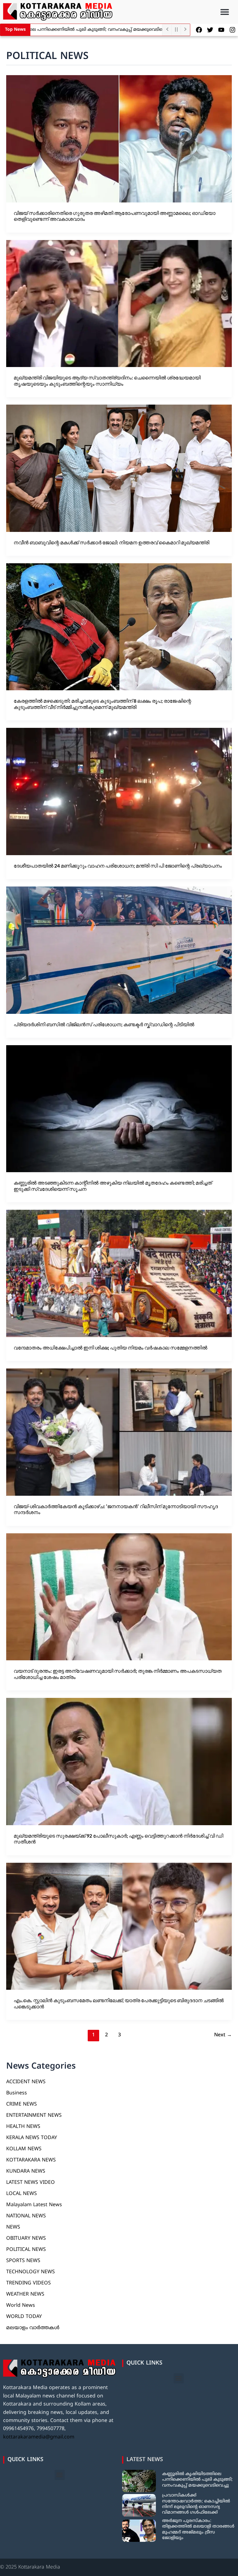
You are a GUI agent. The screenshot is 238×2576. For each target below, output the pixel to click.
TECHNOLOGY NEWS (31, 2272)
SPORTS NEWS (23, 2261)
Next (223, 2035)
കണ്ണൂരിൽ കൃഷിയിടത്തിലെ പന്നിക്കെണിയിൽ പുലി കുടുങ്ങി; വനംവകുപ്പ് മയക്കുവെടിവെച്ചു (197, 2480)
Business (17, 2093)
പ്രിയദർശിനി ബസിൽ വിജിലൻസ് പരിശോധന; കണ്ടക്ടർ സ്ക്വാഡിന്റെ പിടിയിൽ (104, 1024)
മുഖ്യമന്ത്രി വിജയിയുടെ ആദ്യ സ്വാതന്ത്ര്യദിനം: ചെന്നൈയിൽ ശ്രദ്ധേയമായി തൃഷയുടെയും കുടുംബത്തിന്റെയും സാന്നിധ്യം (107, 381)
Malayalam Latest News (34, 2205)
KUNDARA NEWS (26, 2171)
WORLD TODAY (24, 2317)
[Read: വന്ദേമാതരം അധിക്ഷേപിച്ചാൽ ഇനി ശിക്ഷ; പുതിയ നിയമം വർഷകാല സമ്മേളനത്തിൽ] (119, 1273)
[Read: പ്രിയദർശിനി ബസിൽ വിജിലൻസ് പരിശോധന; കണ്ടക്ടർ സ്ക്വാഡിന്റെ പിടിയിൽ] (119, 950)
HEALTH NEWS (23, 2127)
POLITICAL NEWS (26, 2250)
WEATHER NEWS (25, 2294)
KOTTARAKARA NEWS (31, 2160)
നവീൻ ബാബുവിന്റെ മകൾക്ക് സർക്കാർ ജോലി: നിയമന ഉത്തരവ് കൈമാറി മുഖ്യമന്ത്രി (111, 542)
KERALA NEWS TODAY (32, 2138)
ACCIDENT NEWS (26, 2082)
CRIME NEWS (22, 2104)
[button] (225, 12)
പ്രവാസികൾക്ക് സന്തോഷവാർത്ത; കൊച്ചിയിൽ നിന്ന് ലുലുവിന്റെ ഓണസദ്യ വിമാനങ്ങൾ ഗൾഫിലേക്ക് (196, 2504)
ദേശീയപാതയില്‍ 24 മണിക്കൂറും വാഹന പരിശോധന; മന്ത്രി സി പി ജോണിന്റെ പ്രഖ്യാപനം (118, 866)
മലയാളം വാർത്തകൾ (33, 2328)
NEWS (13, 2227)
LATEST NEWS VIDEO (31, 2183)
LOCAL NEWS (22, 2194)
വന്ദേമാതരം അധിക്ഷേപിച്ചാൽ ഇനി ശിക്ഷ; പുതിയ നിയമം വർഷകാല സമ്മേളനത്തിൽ (110, 1347)
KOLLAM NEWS (24, 2149)
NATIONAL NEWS (26, 2216)
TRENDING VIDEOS (29, 2283)
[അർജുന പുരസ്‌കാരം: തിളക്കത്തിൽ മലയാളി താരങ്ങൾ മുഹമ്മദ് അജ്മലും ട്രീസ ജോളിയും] (139, 2531)
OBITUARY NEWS (26, 2238)
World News (21, 2306)
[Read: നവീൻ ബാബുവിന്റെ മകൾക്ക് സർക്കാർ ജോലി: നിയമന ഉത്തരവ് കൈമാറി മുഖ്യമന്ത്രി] (119, 468)
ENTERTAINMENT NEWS (34, 2116)
